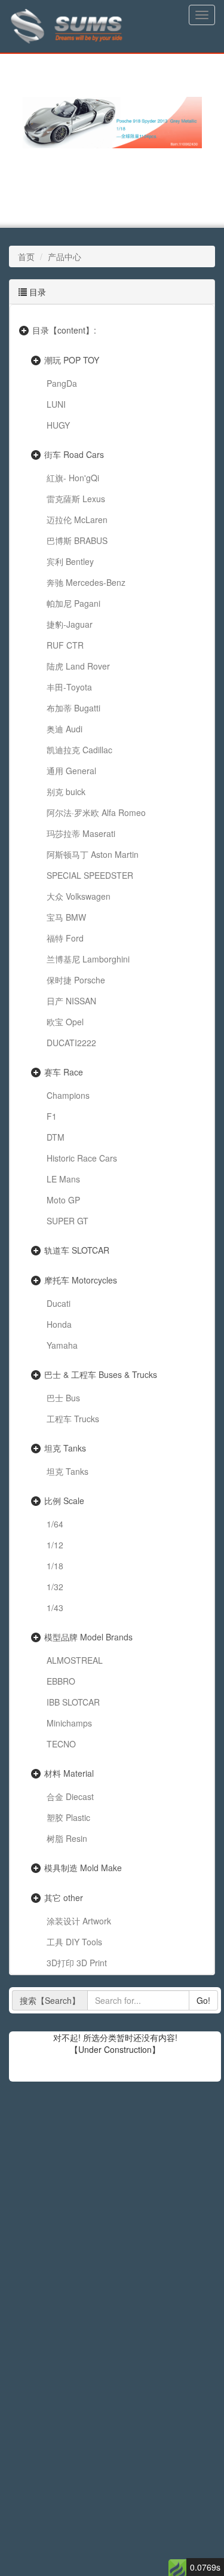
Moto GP (63, 1200)
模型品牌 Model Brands (88, 1637)
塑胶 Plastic (68, 1817)
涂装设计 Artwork (79, 1921)
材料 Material (69, 1773)
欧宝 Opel (65, 1022)
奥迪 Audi (65, 729)
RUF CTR (65, 645)
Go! (203, 2000)
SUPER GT (67, 1221)
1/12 (55, 1545)
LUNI (56, 404)
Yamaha (62, 1345)
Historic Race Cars (82, 1158)
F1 (52, 1116)
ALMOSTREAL (75, 1660)
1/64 (55, 1524)
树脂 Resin (67, 1838)
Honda (59, 1324)
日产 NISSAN (71, 1001)
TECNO (61, 1744)
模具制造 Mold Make (83, 1868)
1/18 (55, 1566)
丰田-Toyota (69, 687)
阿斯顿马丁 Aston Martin (93, 854)
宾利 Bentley (70, 561)
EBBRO (61, 1681)
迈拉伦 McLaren (77, 520)
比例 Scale (64, 1501)
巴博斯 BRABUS (77, 540)
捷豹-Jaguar (70, 624)
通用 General (71, 771)
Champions (68, 1095)
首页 (26, 256)
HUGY (58, 425)
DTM (56, 1137)
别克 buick (66, 792)
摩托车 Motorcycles (81, 1280)
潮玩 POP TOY (72, 360)
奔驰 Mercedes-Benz (86, 582)
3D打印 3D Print (77, 1963)
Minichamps (69, 1723)
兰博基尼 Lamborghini (88, 959)
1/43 (55, 1608)
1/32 (55, 1587)
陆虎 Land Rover (78, 666)
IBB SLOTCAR (73, 1702)
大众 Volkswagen (79, 896)
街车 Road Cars (74, 454)
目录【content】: (64, 330)
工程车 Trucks (73, 1419)
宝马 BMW (66, 917)
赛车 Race (64, 1072)
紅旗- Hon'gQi (73, 478)
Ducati (59, 1303)
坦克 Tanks (65, 1448)
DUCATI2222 (71, 1043)
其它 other (64, 1897)
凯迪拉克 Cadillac (79, 750)
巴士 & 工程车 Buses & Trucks (101, 1374)
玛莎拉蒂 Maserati (81, 833)
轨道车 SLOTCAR (77, 1250)
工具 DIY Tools (74, 1942)
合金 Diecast (70, 1796)
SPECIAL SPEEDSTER (90, 875)
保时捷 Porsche (76, 980)
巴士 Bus (63, 1398)
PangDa (62, 383)
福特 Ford (65, 938)
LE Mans (63, 1179)
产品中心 (65, 256)
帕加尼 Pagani (73, 603)
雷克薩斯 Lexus (76, 499)
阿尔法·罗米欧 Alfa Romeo (96, 812)
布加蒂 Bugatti (73, 708)
